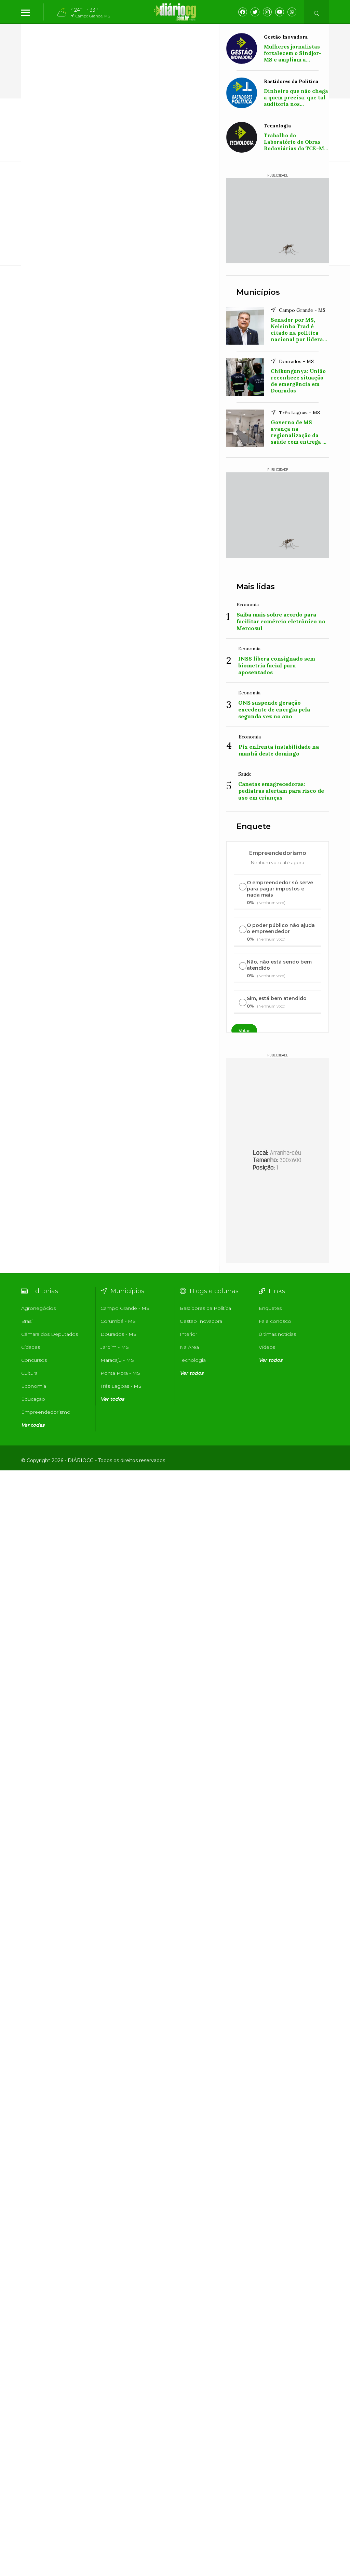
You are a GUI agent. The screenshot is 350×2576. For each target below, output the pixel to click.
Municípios (258, 292)
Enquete (254, 826)
